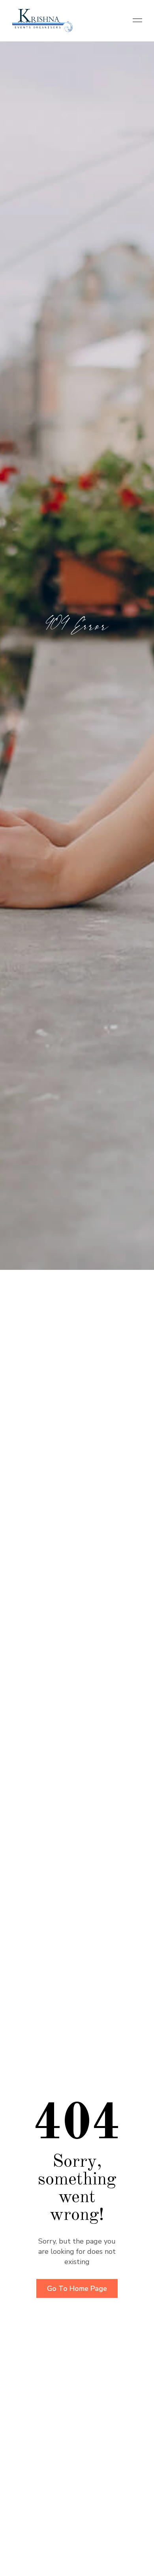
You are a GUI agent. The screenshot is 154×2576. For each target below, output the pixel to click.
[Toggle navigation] (135, 21)
